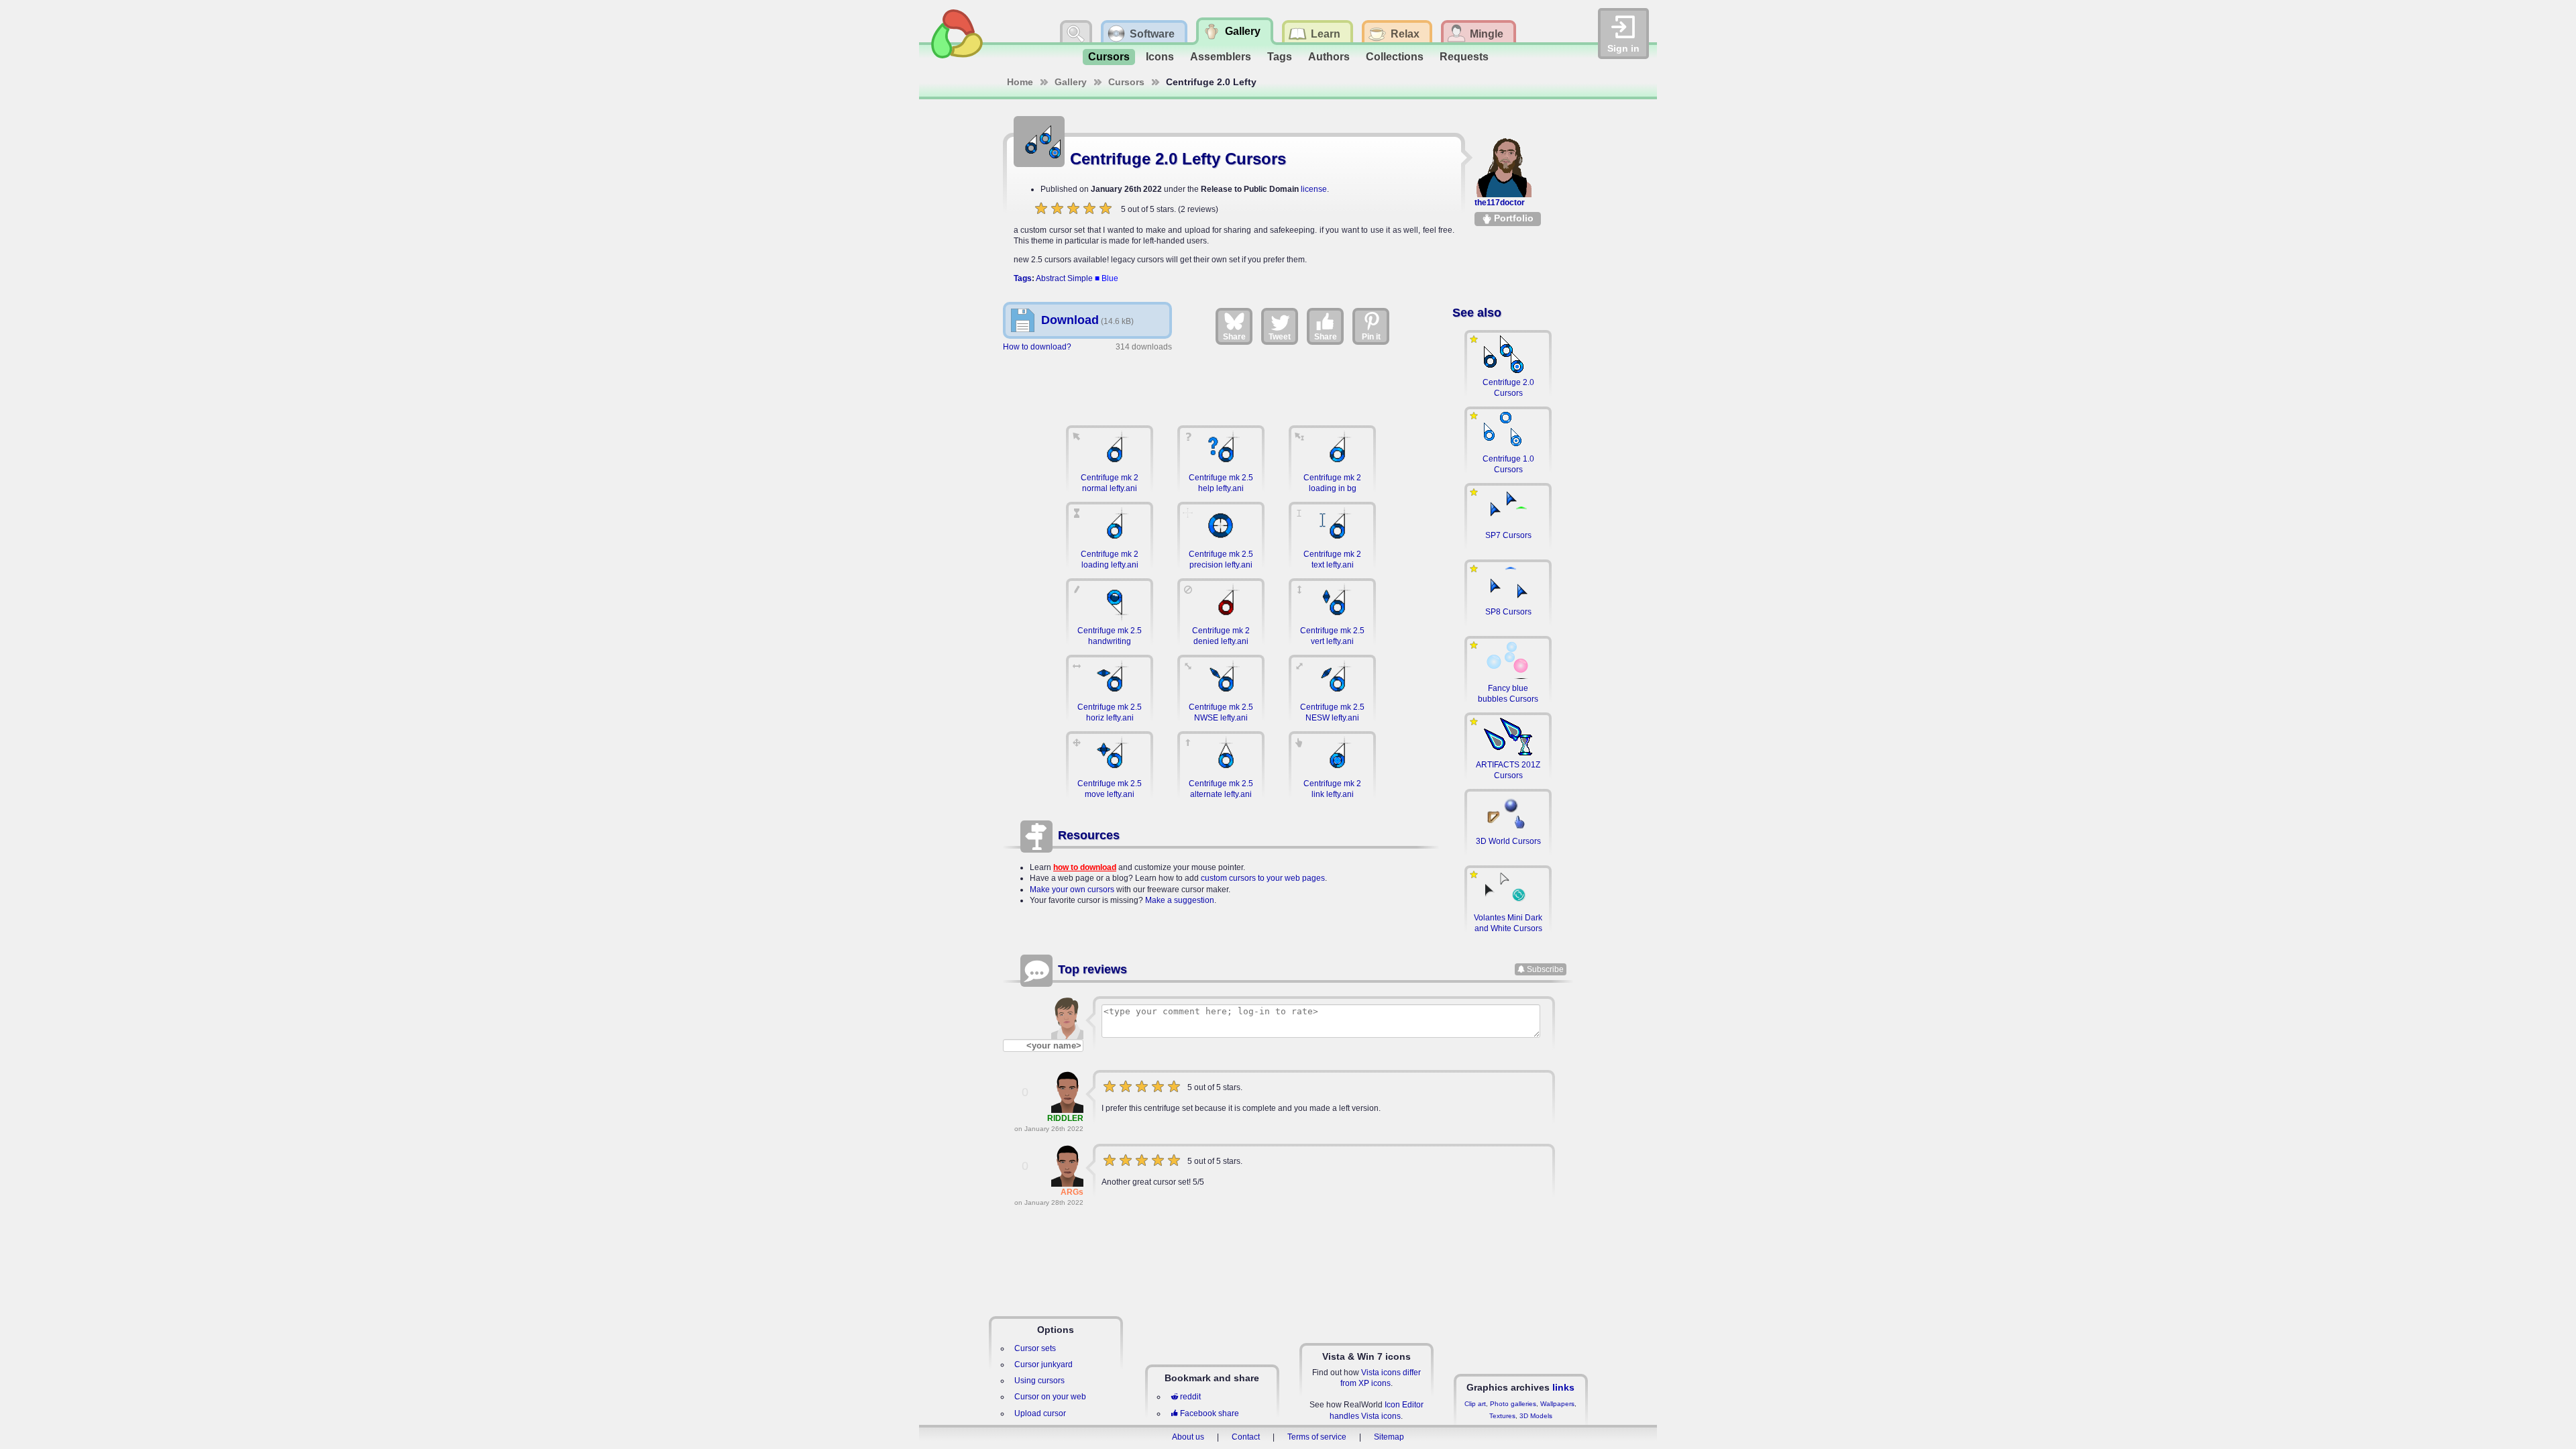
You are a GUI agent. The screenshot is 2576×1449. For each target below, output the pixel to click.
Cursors (1109, 57)
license (1314, 189)
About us (1188, 1437)
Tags (1280, 57)
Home (1020, 82)
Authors (1329, 57)
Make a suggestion (1180, 900)
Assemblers (1221, 57)
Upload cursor (1040, 1413)
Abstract (1051, 278)
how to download (1085, 867)
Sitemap (1389, 1437)
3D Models (1536, 1416)
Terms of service (1317, 1437)
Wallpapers (1557, 1404)
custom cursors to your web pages (1263, 878)
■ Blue (1107, 278)
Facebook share (1210, 1413)
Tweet (1280, 337)
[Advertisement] (1221, 382)
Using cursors (1039, 1381)
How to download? (1037, 347)
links (1563, 1387)
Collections (1395, 57)
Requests (1464, 57)
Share (1234, 337)
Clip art (1475, 1404)
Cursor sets (1035, 1348)
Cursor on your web (1050, 1397)
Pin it (1371, 337)
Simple (1080, 278)
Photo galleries (1513, 1404)
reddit (1190, 1397)
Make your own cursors (1072, 890)
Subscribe (1545, 969)
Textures (1502, 1416)
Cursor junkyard (1043, 1364)
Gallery (1071, 82)
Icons (1160, 57)
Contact (1246, 1437)
